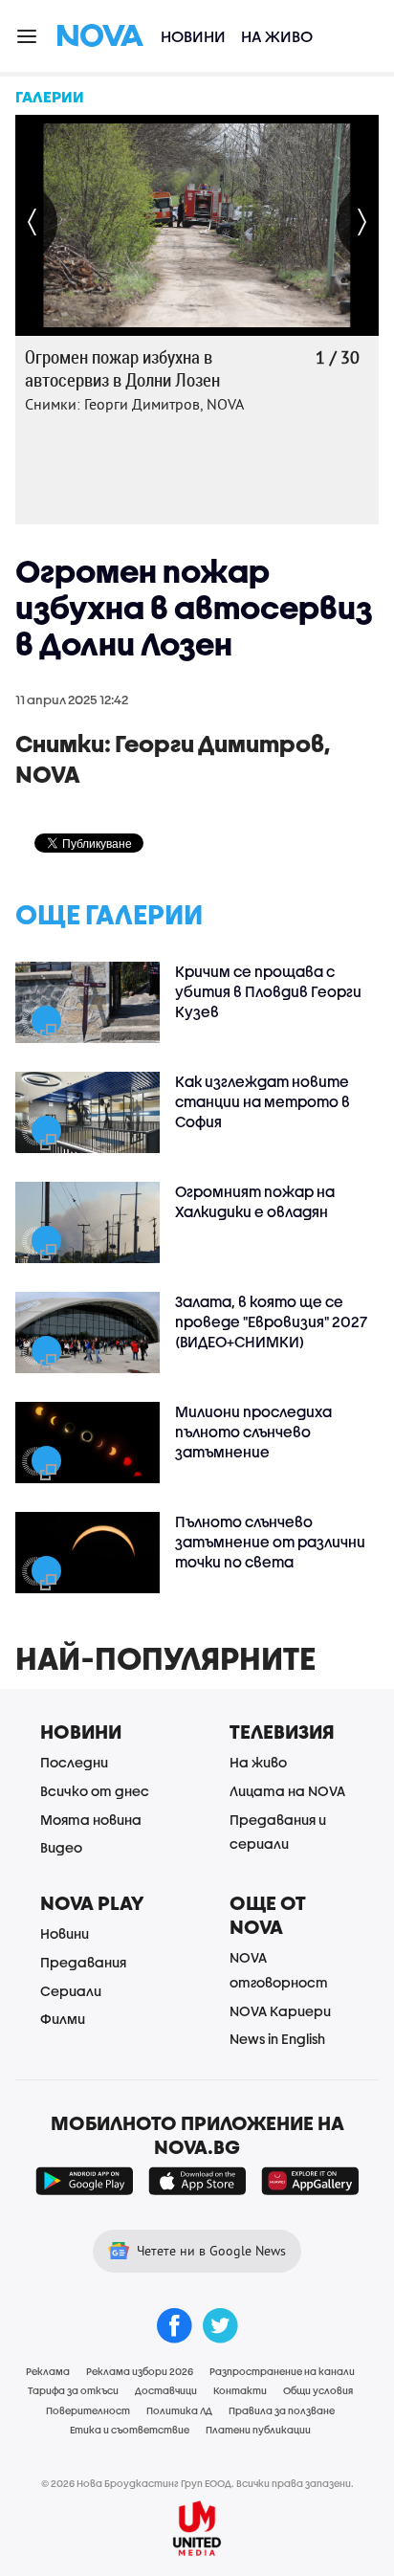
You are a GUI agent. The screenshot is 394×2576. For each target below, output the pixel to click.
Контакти (240, 2390)
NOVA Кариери (280, 2011)
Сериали (71, 1991)
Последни (74, 1762)
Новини (193, 36)
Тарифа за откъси (73, 2390)
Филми (63, 2019)
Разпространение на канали (282, 2371)
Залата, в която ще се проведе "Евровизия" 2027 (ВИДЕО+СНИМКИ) (271, 1321)
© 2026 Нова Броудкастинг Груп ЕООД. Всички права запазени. (197, 2483)
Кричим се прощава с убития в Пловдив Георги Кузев (268, 991)
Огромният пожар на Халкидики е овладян (255, 1201)
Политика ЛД (179, 2410)
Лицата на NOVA (287, 1791)
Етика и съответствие (130, 2430)
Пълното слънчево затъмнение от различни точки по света (270, 1542)
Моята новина (91, 1820)
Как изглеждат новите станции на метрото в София (263, 1101)
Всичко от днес (95, 1791)
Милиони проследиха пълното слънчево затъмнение (253, 1432)
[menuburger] (28, 35)
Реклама (48, 2371)
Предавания (83, 1962)
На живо (277, 36)
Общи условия (318, 2390)
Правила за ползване (282, 2410)
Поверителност (88, 2410)
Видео (61, 1847)
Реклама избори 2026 (140, 2371)
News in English (277, 2039)
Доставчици (166, 2390)
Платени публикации (258, 2430)
